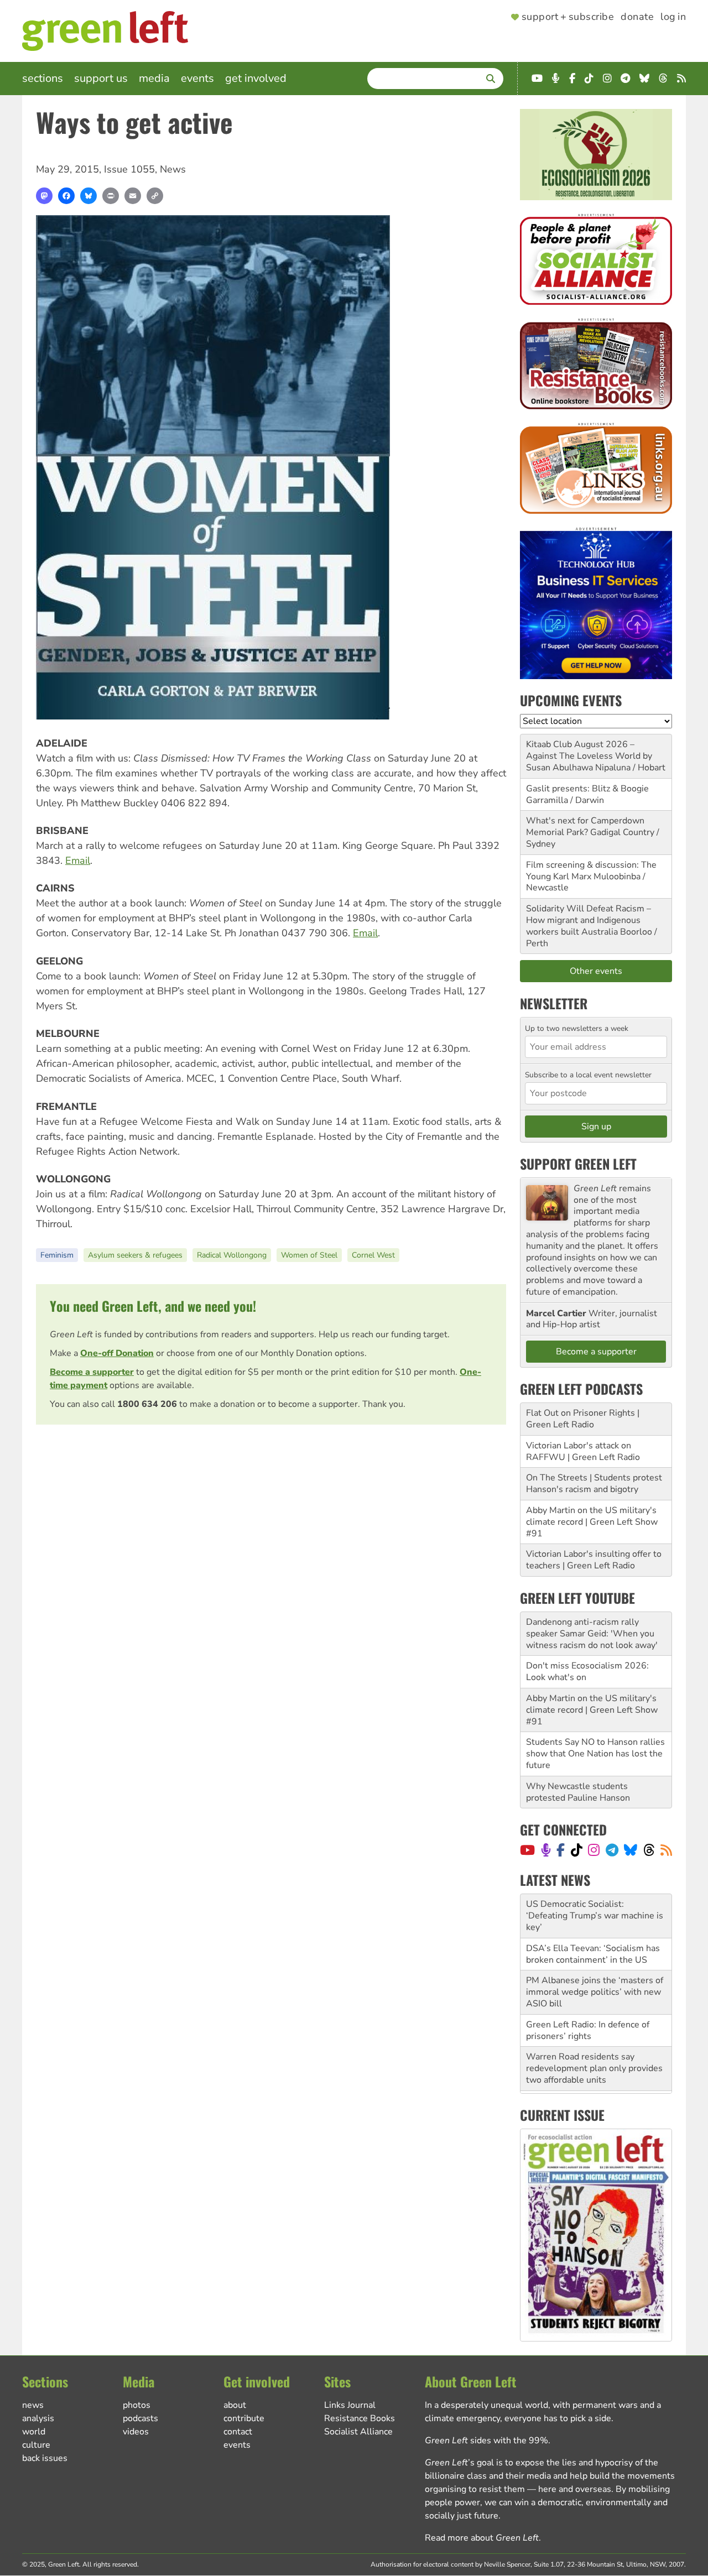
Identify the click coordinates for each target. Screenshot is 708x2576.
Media (154, 78)
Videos (136, 2432)
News (173, 169)
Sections (43, 78)
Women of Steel (309, 1255)
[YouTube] (527, 1850)
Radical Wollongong (232, 1255)
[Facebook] (66, 196)
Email (78, 861)
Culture (36, 2445)
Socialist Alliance (358, 2432)
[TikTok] (577, 1850)
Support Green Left (578, 1164)
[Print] (111, 196)
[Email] (133, 196)
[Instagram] (594, 1850)
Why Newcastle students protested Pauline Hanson (578, 1792)
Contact (238, 2432)
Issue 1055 (129, 169)
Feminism (57, 1255)
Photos (137, 2405)
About (235, 2405)
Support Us (101, 78)
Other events (596, 971)
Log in (673, 17)
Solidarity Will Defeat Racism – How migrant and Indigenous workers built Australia (589, 920)
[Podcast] (546, 1850)
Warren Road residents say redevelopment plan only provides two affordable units (594, 2068)
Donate (637, 17)
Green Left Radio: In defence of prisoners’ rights (588, 2030)
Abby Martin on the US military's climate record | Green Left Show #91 (592, 1522)
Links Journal (350, 2405)
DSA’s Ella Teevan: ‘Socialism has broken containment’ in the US (593, 1954)
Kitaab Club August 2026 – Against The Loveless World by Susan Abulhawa (589, 756)
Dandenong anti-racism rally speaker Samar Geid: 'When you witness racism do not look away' (592, 1634)
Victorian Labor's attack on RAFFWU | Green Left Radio (583, 1451)
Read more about (482, 2538)
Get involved (256, 78)
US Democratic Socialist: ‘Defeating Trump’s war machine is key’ (595, 1916)
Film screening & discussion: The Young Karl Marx (591, 871)
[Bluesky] (88, 196)
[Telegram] (612, 1850)
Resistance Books (360, 2418)
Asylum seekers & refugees (135, 1255)
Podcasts (140, 2418)
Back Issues (45, 2458)
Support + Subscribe (568, 17)
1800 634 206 (147, 1404)
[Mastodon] (44, 196)
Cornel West (373, 1255)
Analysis (38, 2418)
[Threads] (649, 1850)
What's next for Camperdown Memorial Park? (585, 826)
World (34, 2432)
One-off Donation (117, 1353)
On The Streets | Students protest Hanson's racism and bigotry (594, 1483)
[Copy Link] (155, 196)
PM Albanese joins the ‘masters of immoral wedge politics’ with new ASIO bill (595, 1992)
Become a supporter (92, 1372)
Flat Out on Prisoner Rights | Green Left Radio (583, 1419)
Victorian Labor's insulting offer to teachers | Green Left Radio (594, 1560)
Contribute (244, 2418)
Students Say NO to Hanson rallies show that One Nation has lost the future (595, 1754)
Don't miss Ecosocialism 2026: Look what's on (587, 1672)
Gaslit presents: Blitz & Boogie (587, 789)
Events (197, 78)
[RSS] (666, 1850)
